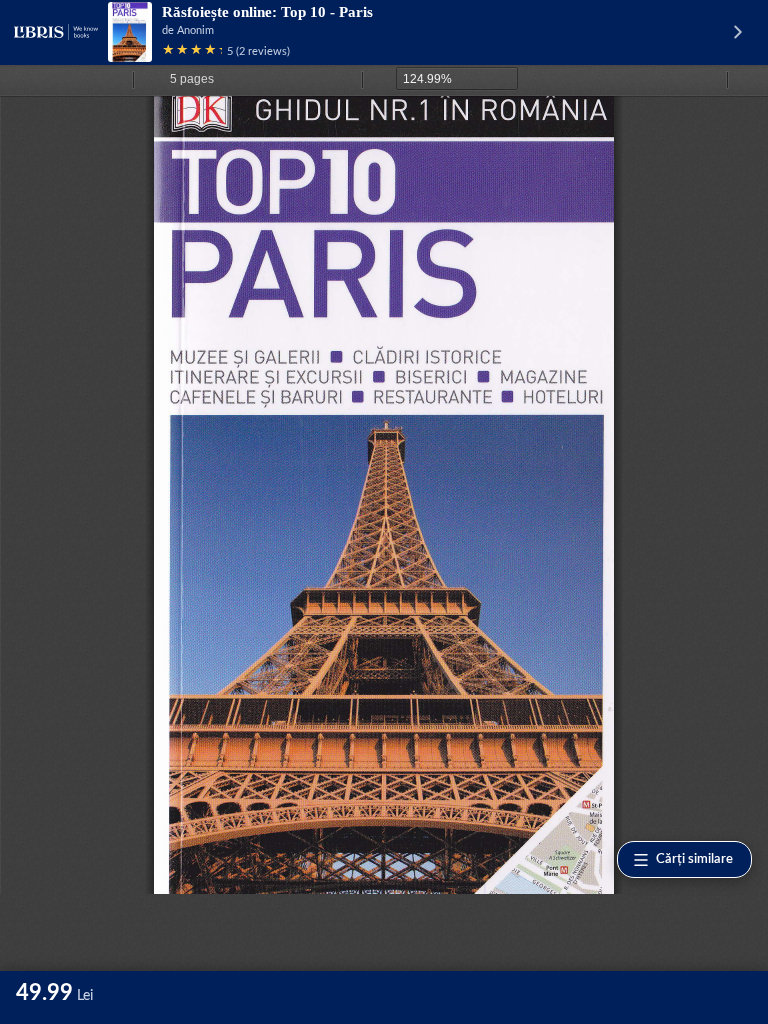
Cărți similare (694, 859)
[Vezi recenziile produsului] (192, 51)
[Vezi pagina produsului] (130, 32)
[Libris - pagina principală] (56, 32)
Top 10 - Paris (327, 12)
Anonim (195, 30)
